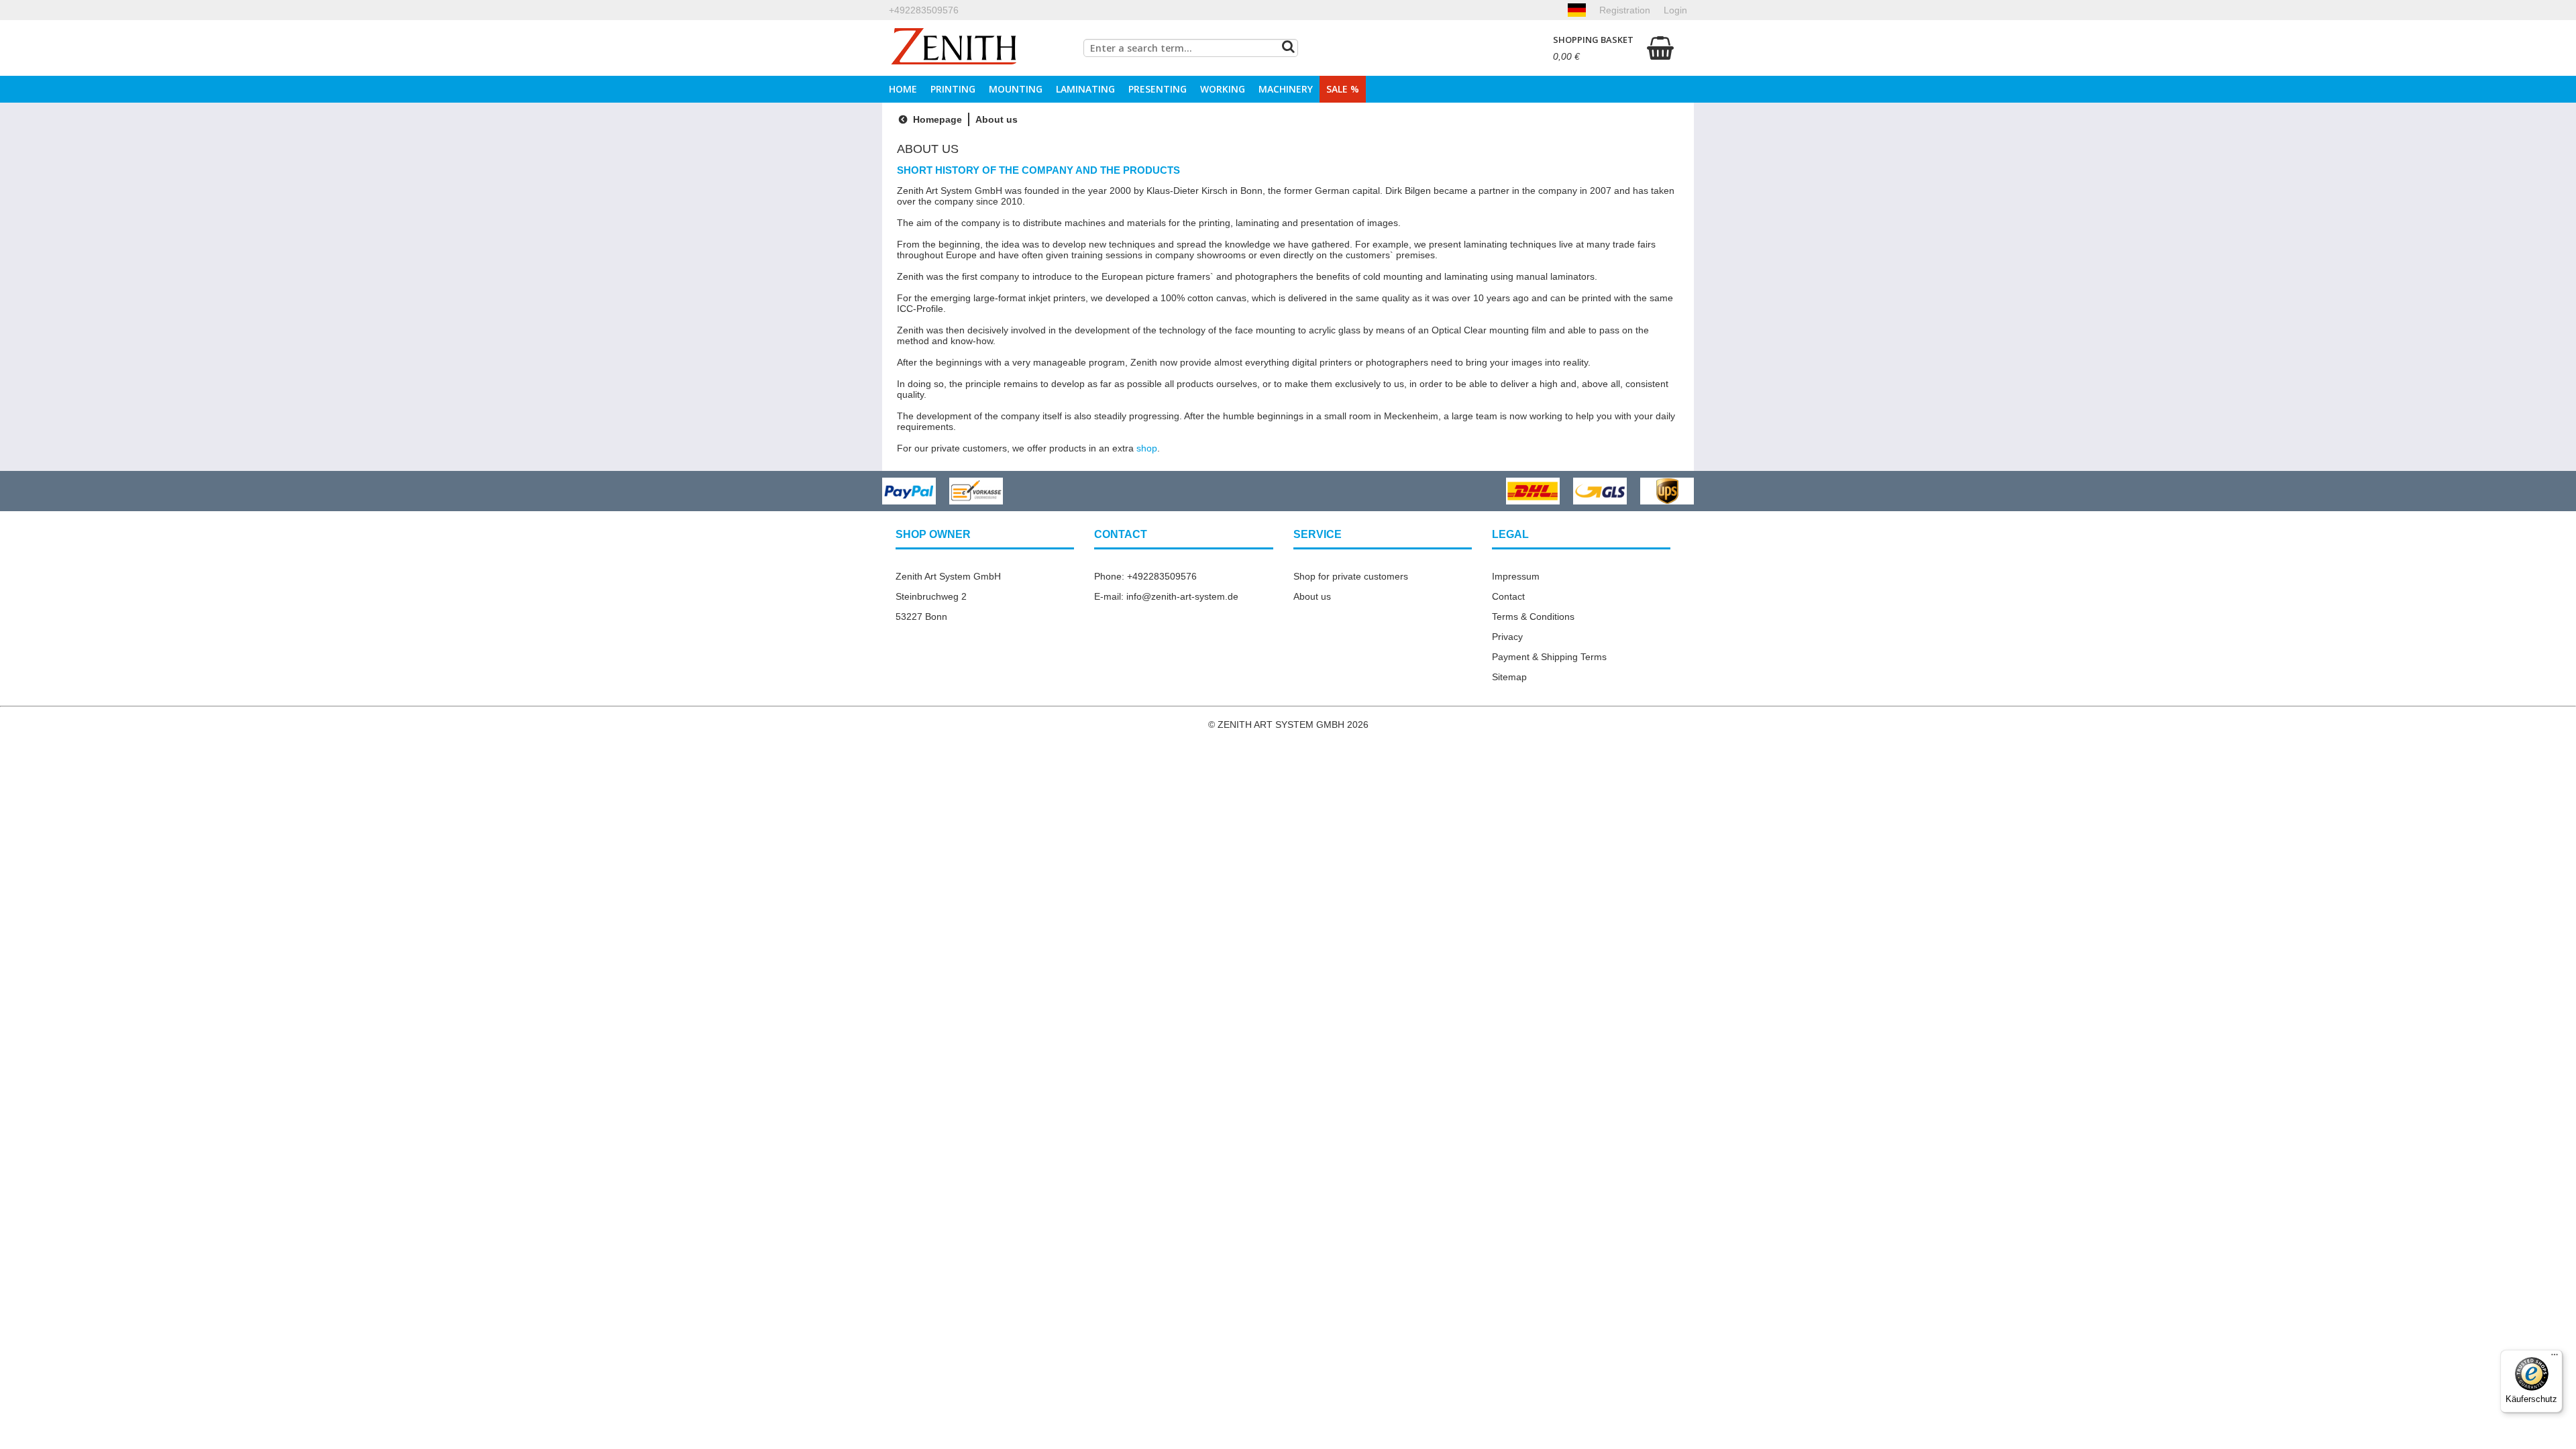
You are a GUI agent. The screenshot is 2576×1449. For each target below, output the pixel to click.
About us (1312, 596)
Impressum (1516, 576)
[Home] (954, 48)
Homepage (936, 119)
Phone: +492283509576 (1145, 576)
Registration (1625, 10)
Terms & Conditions (1533, 616)
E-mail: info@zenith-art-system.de (1166, 596)
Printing (953, 89)
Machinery (1286, 89)
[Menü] (2555, 1358)
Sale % (1343, 89)
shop (1147, 448)
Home (903, 89)
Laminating (1085, 89)
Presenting (1158, 89)
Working (1223, 89)
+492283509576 (924, 10)
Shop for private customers (1351, 576)
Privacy (1507, 637)
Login (1675, 10)
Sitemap (1509, 677)
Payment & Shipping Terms (1549, 657)
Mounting (1016, 89)
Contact (1508, 596)
